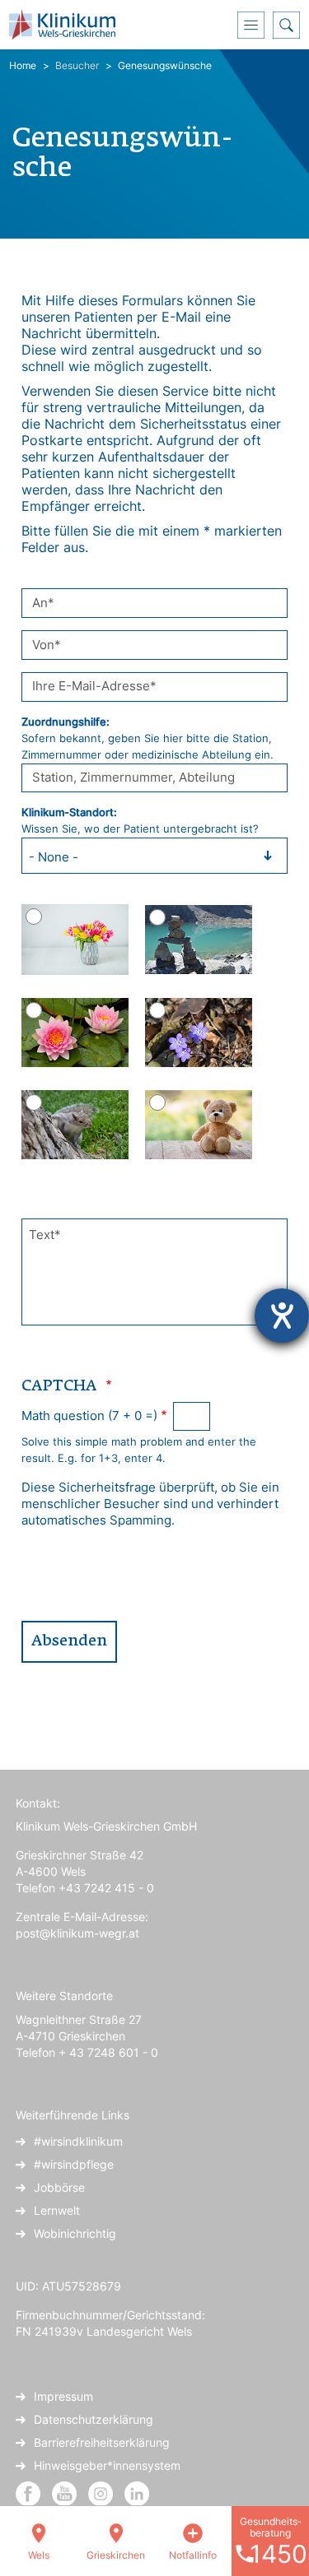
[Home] (68, 25)
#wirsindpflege (74, 2164)
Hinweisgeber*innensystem (107, 2465)
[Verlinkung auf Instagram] (102, 2492)
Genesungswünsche (165, 65)
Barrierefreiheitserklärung (102, 2442)
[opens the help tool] (282, 1316)
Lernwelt (57, 2210)
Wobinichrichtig (75, 2233)
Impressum (63, 2396)
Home (23, 65)
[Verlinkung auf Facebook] (28, 2492)
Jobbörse (59, 2187)
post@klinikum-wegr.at (77, 1933)
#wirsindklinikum (78, 2141)
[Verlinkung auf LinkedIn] (137, 2492)
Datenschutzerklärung (94, 2419)
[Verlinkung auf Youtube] (66, 2492)
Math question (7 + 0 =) (89, 1416)
